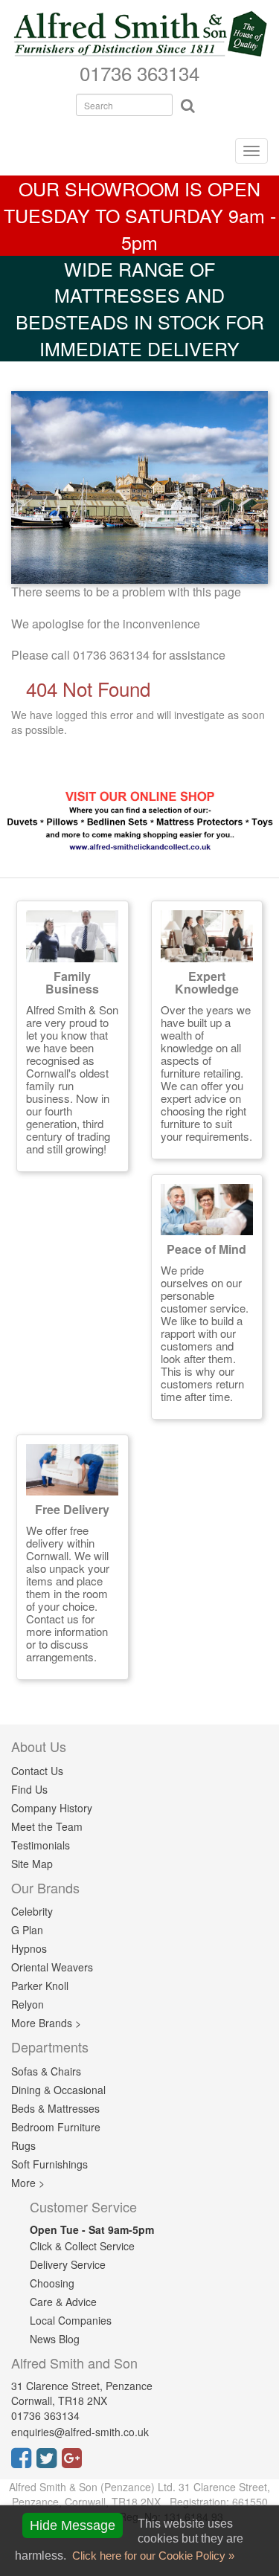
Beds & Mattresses (55, 2108)
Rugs (23, 2145)
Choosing (52, 2283)
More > (28, 2183)
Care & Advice (63, 2302)
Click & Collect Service (82, 2246)
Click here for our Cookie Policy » (152, 2556)
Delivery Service (68, 2264)
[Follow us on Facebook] (24, 2462)
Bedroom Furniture (56, 2127)
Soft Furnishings (49, 2164)
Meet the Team (47, 1826)
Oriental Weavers (52, 1967)
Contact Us (37, 1771)
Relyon (28, 2004)
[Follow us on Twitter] (49, 2462)
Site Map (32, 1864)
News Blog (55, 2339)
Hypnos (29, 1948)
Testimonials (41, 1845)
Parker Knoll (40, 1986)
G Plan (27, 1930)
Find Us (29, 1789)
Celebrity (32, 1911)
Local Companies (71, 2320)
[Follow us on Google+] (74, 2462)
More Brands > (46, 2023)
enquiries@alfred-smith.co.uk (80, 2432)
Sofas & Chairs (46, 2071)
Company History (52, 1808)
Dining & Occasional (58, 2090)
